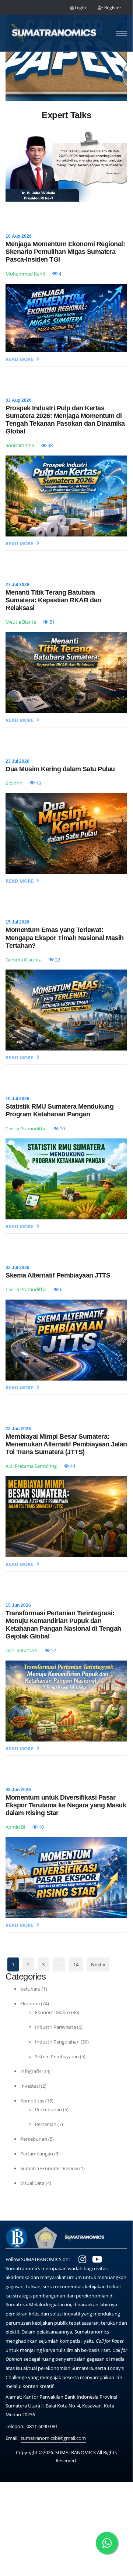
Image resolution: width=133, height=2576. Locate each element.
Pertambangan (37, 2154)
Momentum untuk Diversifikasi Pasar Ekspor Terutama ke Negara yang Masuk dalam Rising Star (66, 1805)
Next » (98, 1964)
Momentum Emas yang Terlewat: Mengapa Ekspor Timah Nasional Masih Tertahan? (65, 938)
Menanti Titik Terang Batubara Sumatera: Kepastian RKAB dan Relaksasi (53, 600)
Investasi (30, 2086)
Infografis (31, 2071)
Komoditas (32, 2101)
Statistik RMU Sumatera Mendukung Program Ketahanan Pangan (59, 1110)
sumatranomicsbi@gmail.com (53, 2438)
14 (76, 1964)
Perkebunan (48, 2109)
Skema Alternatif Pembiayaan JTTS (58, 1275)
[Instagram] (82, 2259)
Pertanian (46, 2124)
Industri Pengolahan (57, 2042)
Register (112, 8)
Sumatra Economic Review (49, 2168)
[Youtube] (97, 2259)
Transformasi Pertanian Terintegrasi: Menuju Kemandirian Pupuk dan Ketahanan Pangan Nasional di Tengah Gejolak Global (63, 1625)
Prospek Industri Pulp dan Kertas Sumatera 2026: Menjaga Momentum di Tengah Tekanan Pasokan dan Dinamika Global (65, 420)
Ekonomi (30, 2003)
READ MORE (20, 359)
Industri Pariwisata (55, 2027)
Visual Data (32, 2183)
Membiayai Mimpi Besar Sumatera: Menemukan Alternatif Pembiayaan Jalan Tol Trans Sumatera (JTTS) (66, 1444)
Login (80, 8)
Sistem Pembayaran (57, 2056)
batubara (30, 1989)
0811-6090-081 (42, 2426)
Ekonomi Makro (52, 2012)
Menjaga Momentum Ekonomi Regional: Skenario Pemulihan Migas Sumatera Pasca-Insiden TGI (65, 252)
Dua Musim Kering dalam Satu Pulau (60, 769)
